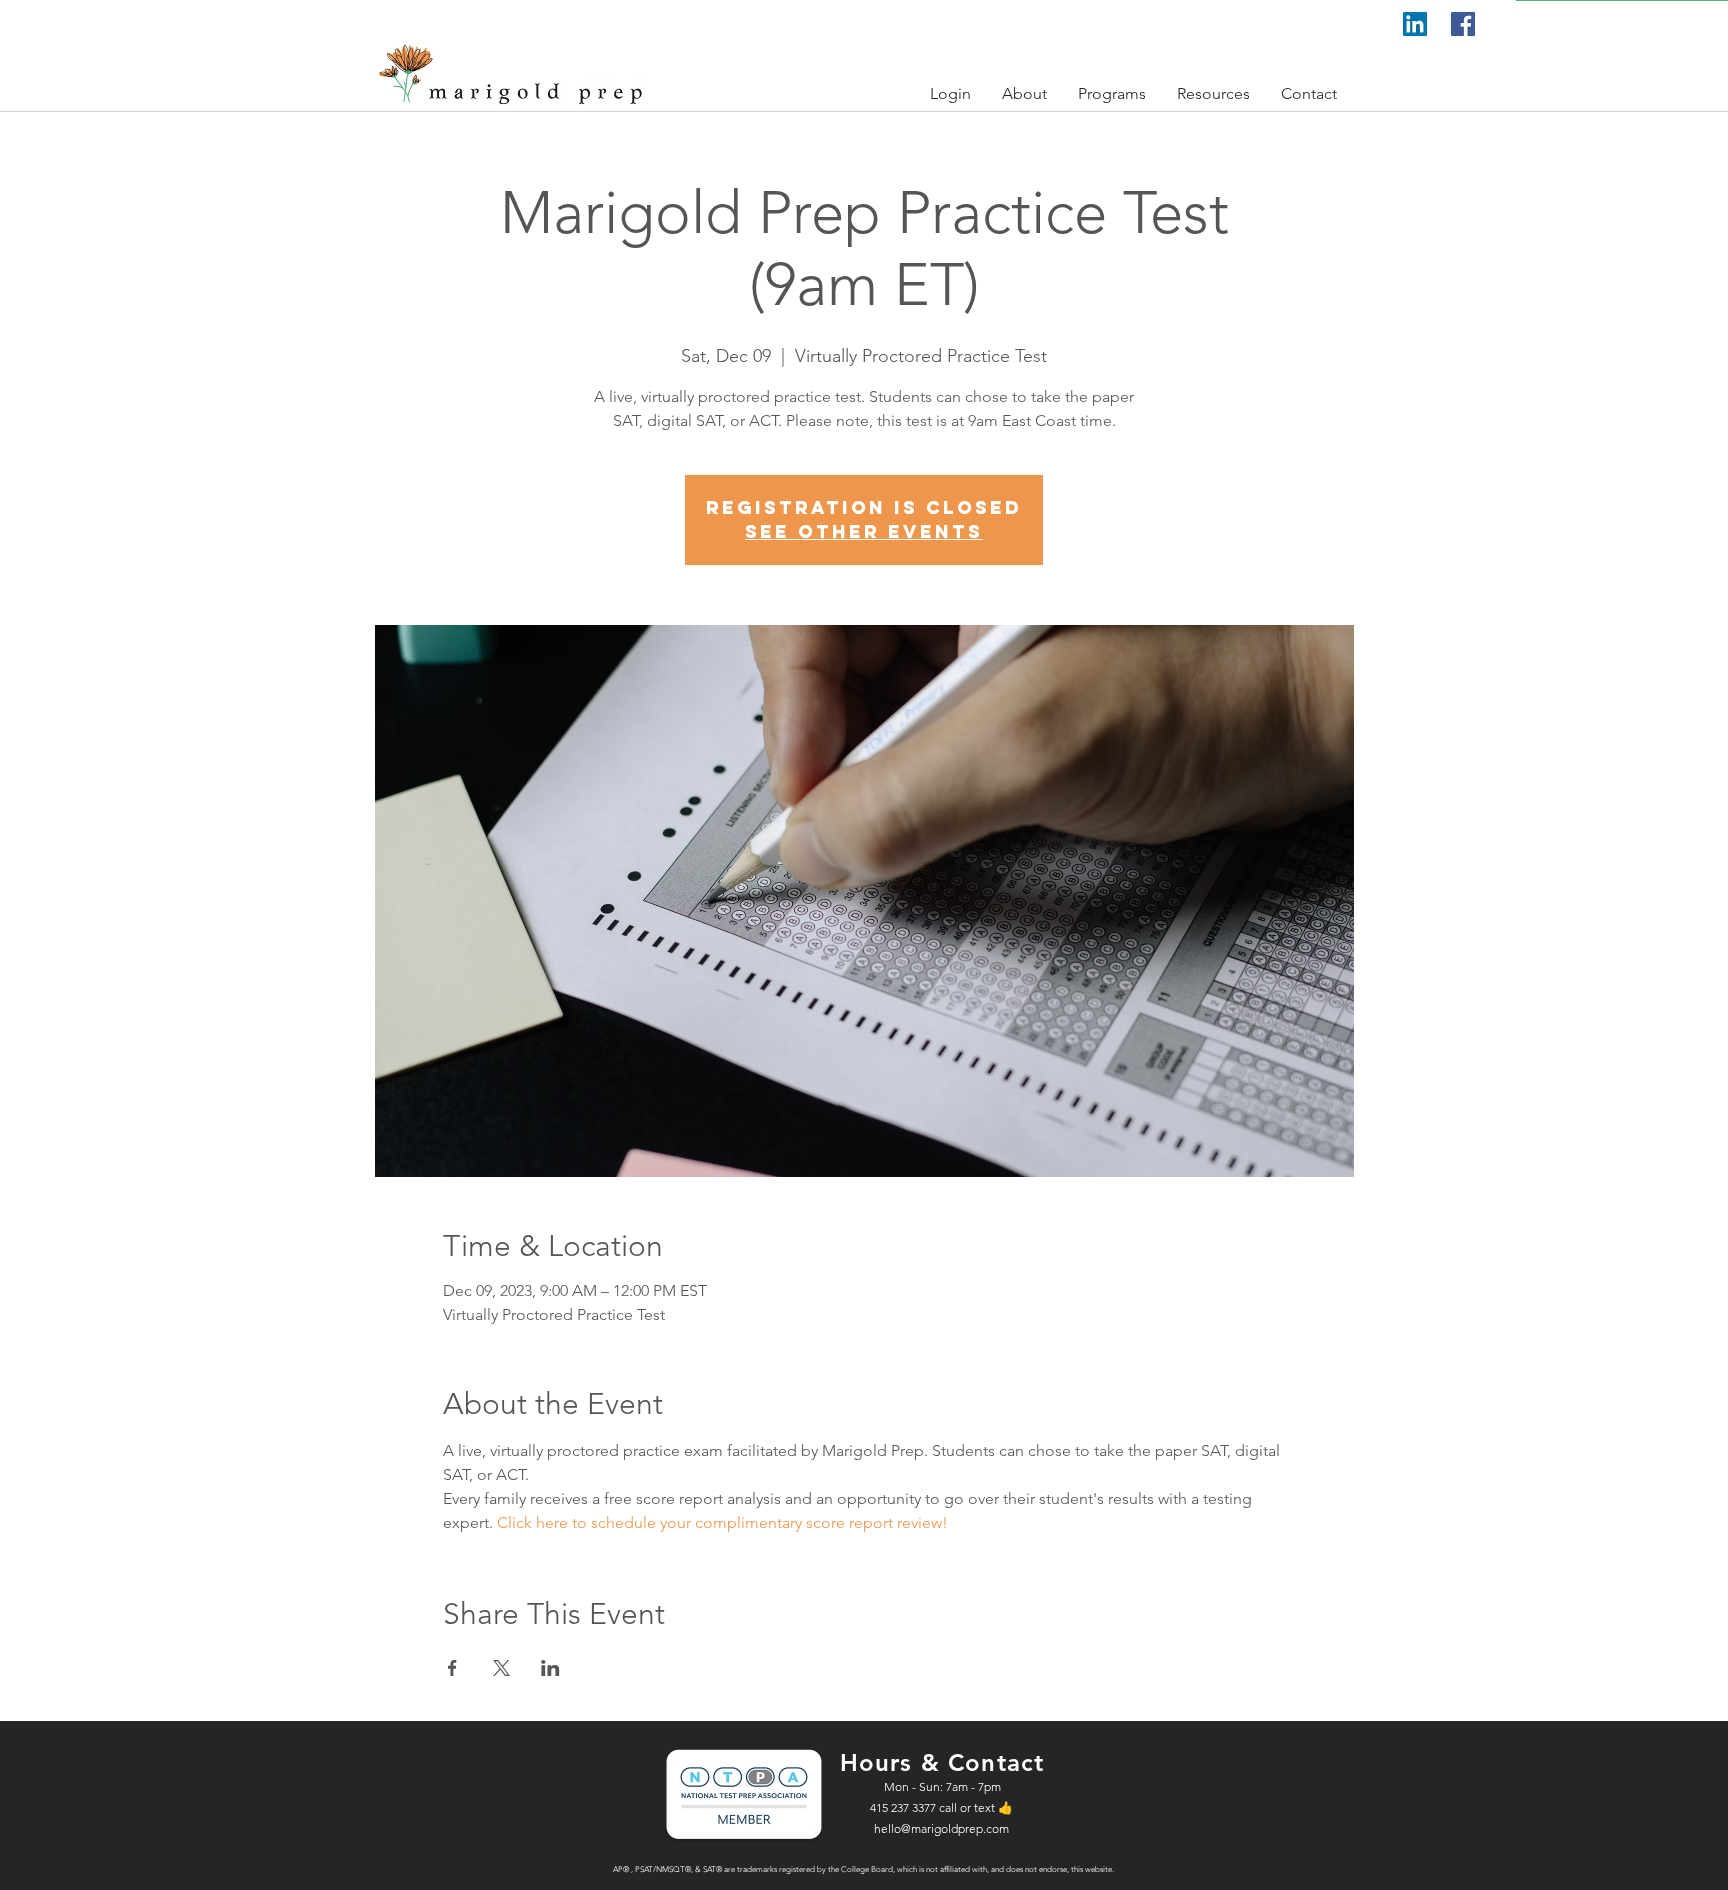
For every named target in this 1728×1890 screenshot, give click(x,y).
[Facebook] (1463, 24)
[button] (951, 93)
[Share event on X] (501, 1668)
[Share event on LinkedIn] (550, 1668)
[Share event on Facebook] (452, 1668)
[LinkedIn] (1415, 24)
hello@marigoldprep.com (941, 1828)
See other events (864, 531)
